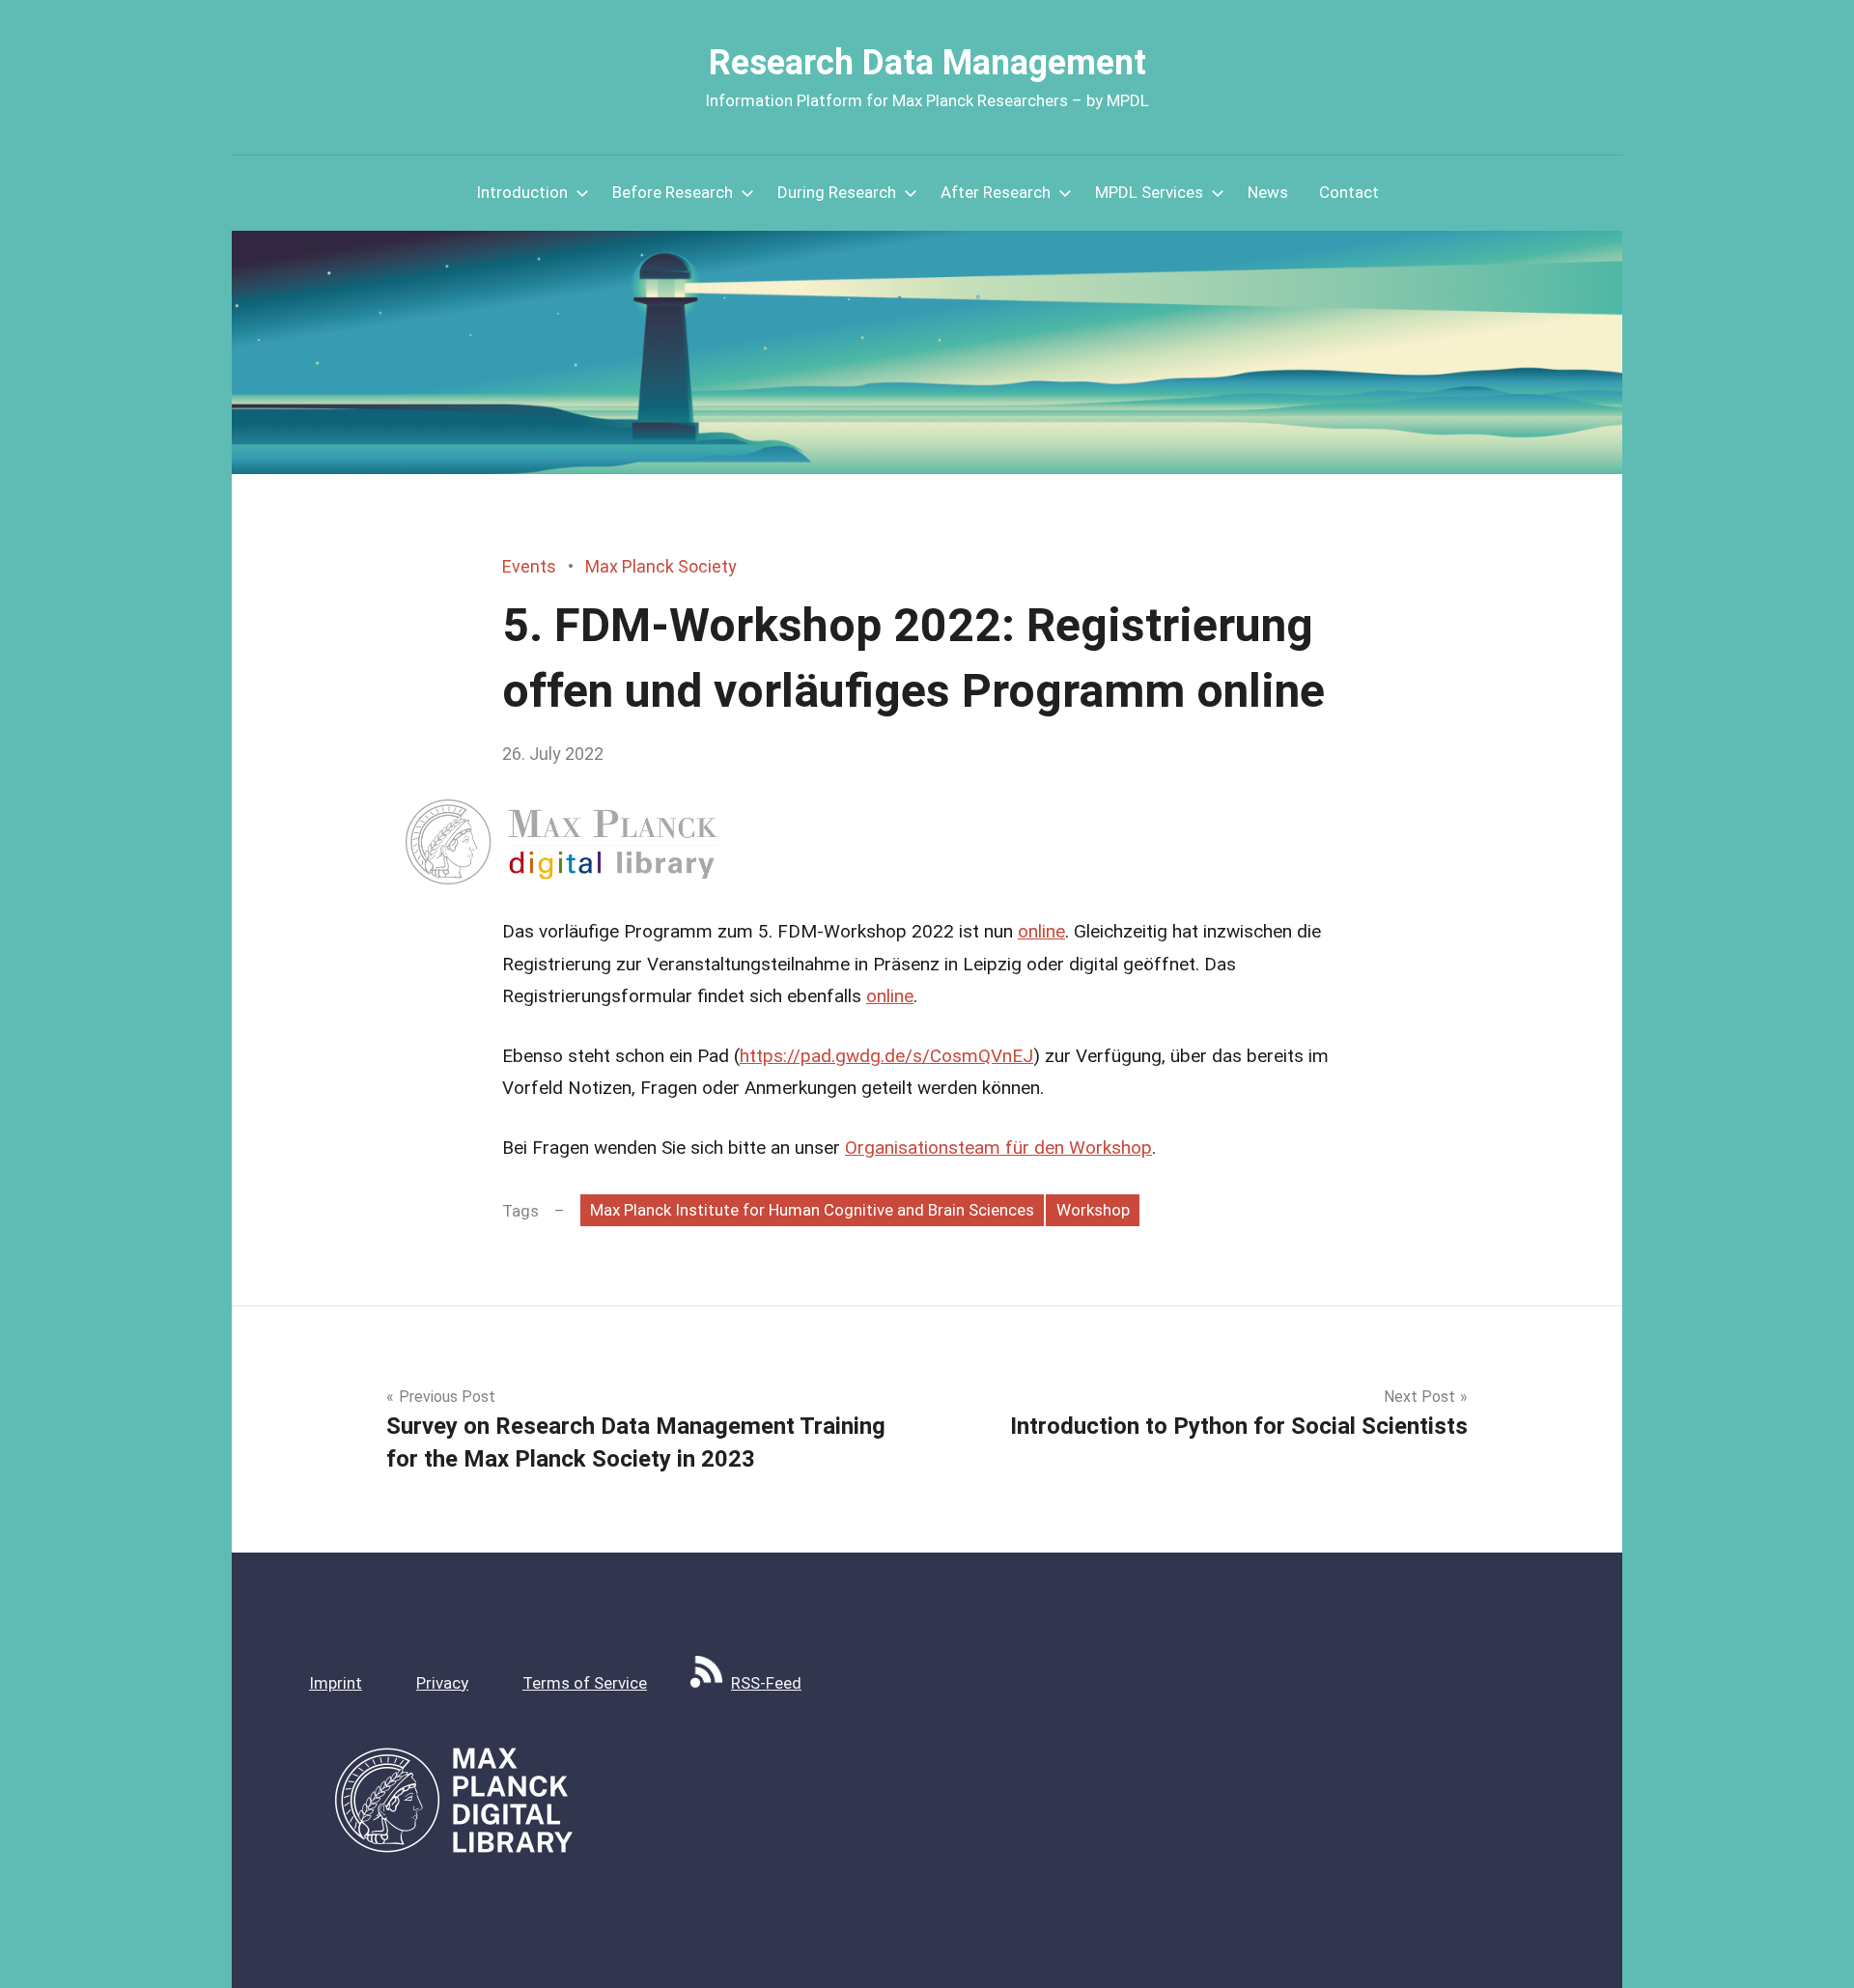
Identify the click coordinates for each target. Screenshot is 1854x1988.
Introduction (522, 192)
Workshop (1093, 1210)
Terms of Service (585, 1683)
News (1268, 192)
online (1041, 931)
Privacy (442, 1683)
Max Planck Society (661, 566)
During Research (837, 192)
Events (529, 566)
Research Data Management (927, 63)
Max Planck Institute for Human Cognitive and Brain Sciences (812, 1210)
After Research (996, 192)
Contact (1349, 192)
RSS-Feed (766, 1683)
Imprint (336, 1683)
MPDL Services (1149, 192)
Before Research (673, 192)
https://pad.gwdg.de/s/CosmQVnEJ (886, 1056)
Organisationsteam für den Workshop (998, 1148)
